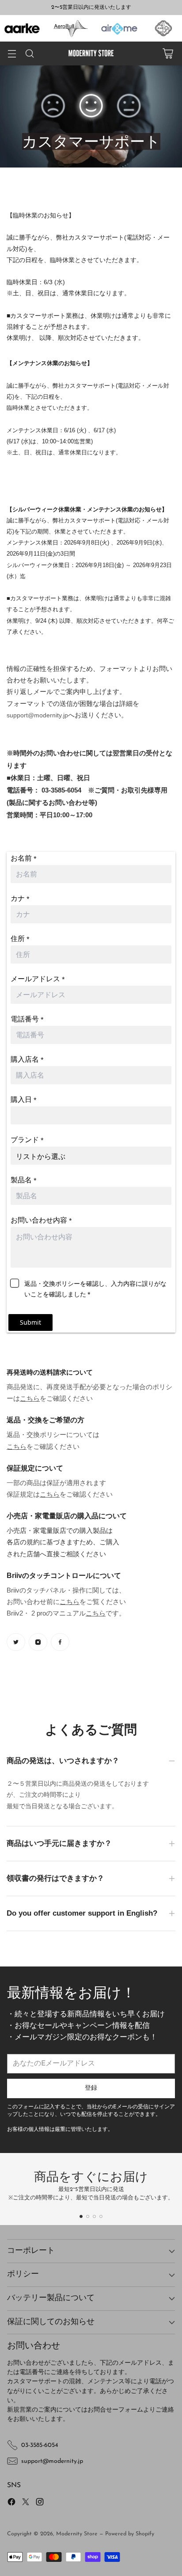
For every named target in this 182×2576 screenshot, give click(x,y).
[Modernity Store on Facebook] (11, 2503)
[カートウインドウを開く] (168, 54)
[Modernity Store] (91, 53)
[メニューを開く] (12, 54)
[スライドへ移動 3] (94, 2216)
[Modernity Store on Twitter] (26, 2503)
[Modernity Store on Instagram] (40, 2503)
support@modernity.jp (37, 715)
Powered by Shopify (130, 2534)
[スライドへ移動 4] (101, 2216)
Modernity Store (77, 2534)
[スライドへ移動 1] (81, 2216)
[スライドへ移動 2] (88, 2216)
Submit (30, 1322)
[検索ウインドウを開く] (29, 54)
